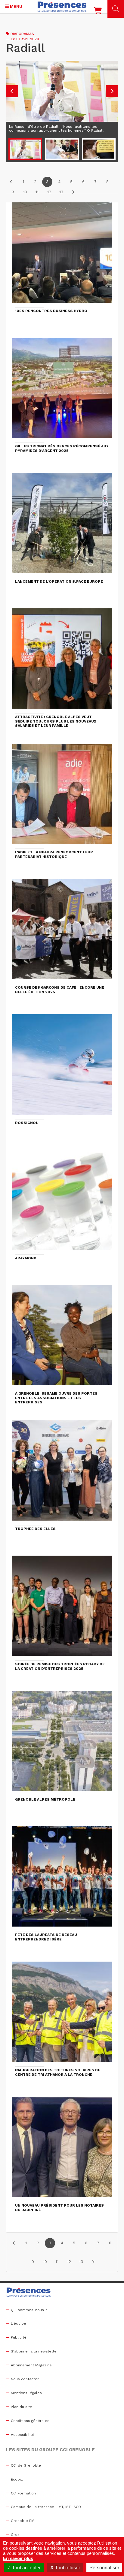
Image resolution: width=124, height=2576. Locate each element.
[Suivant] (73, 192)
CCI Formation (23, 2493)
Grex (15, 2535)
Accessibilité (23, 2435)
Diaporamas (22, 34)
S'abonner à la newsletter (34, 2351)
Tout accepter (26, 2568)
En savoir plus (18, 2558)
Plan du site (22, 2407)
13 (61, 192)
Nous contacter (25, 2379)
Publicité (19, 2337)
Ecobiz (17, 2479)
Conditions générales (30, 2421)
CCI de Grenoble (26, 2465)
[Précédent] (11, 182)
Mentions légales (26, 2393)
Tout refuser (67, 2568)
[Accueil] (62, 7)
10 (25, 192)
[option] (62, 98)
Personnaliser (104, 2568)
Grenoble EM (23, 2521)
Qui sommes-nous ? (29, 2310)
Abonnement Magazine (31, 2365)
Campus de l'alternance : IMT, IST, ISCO (46, 2507)
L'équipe (19, 2323)
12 (49, 192)
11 (37, 192)
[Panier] (98, 12)
